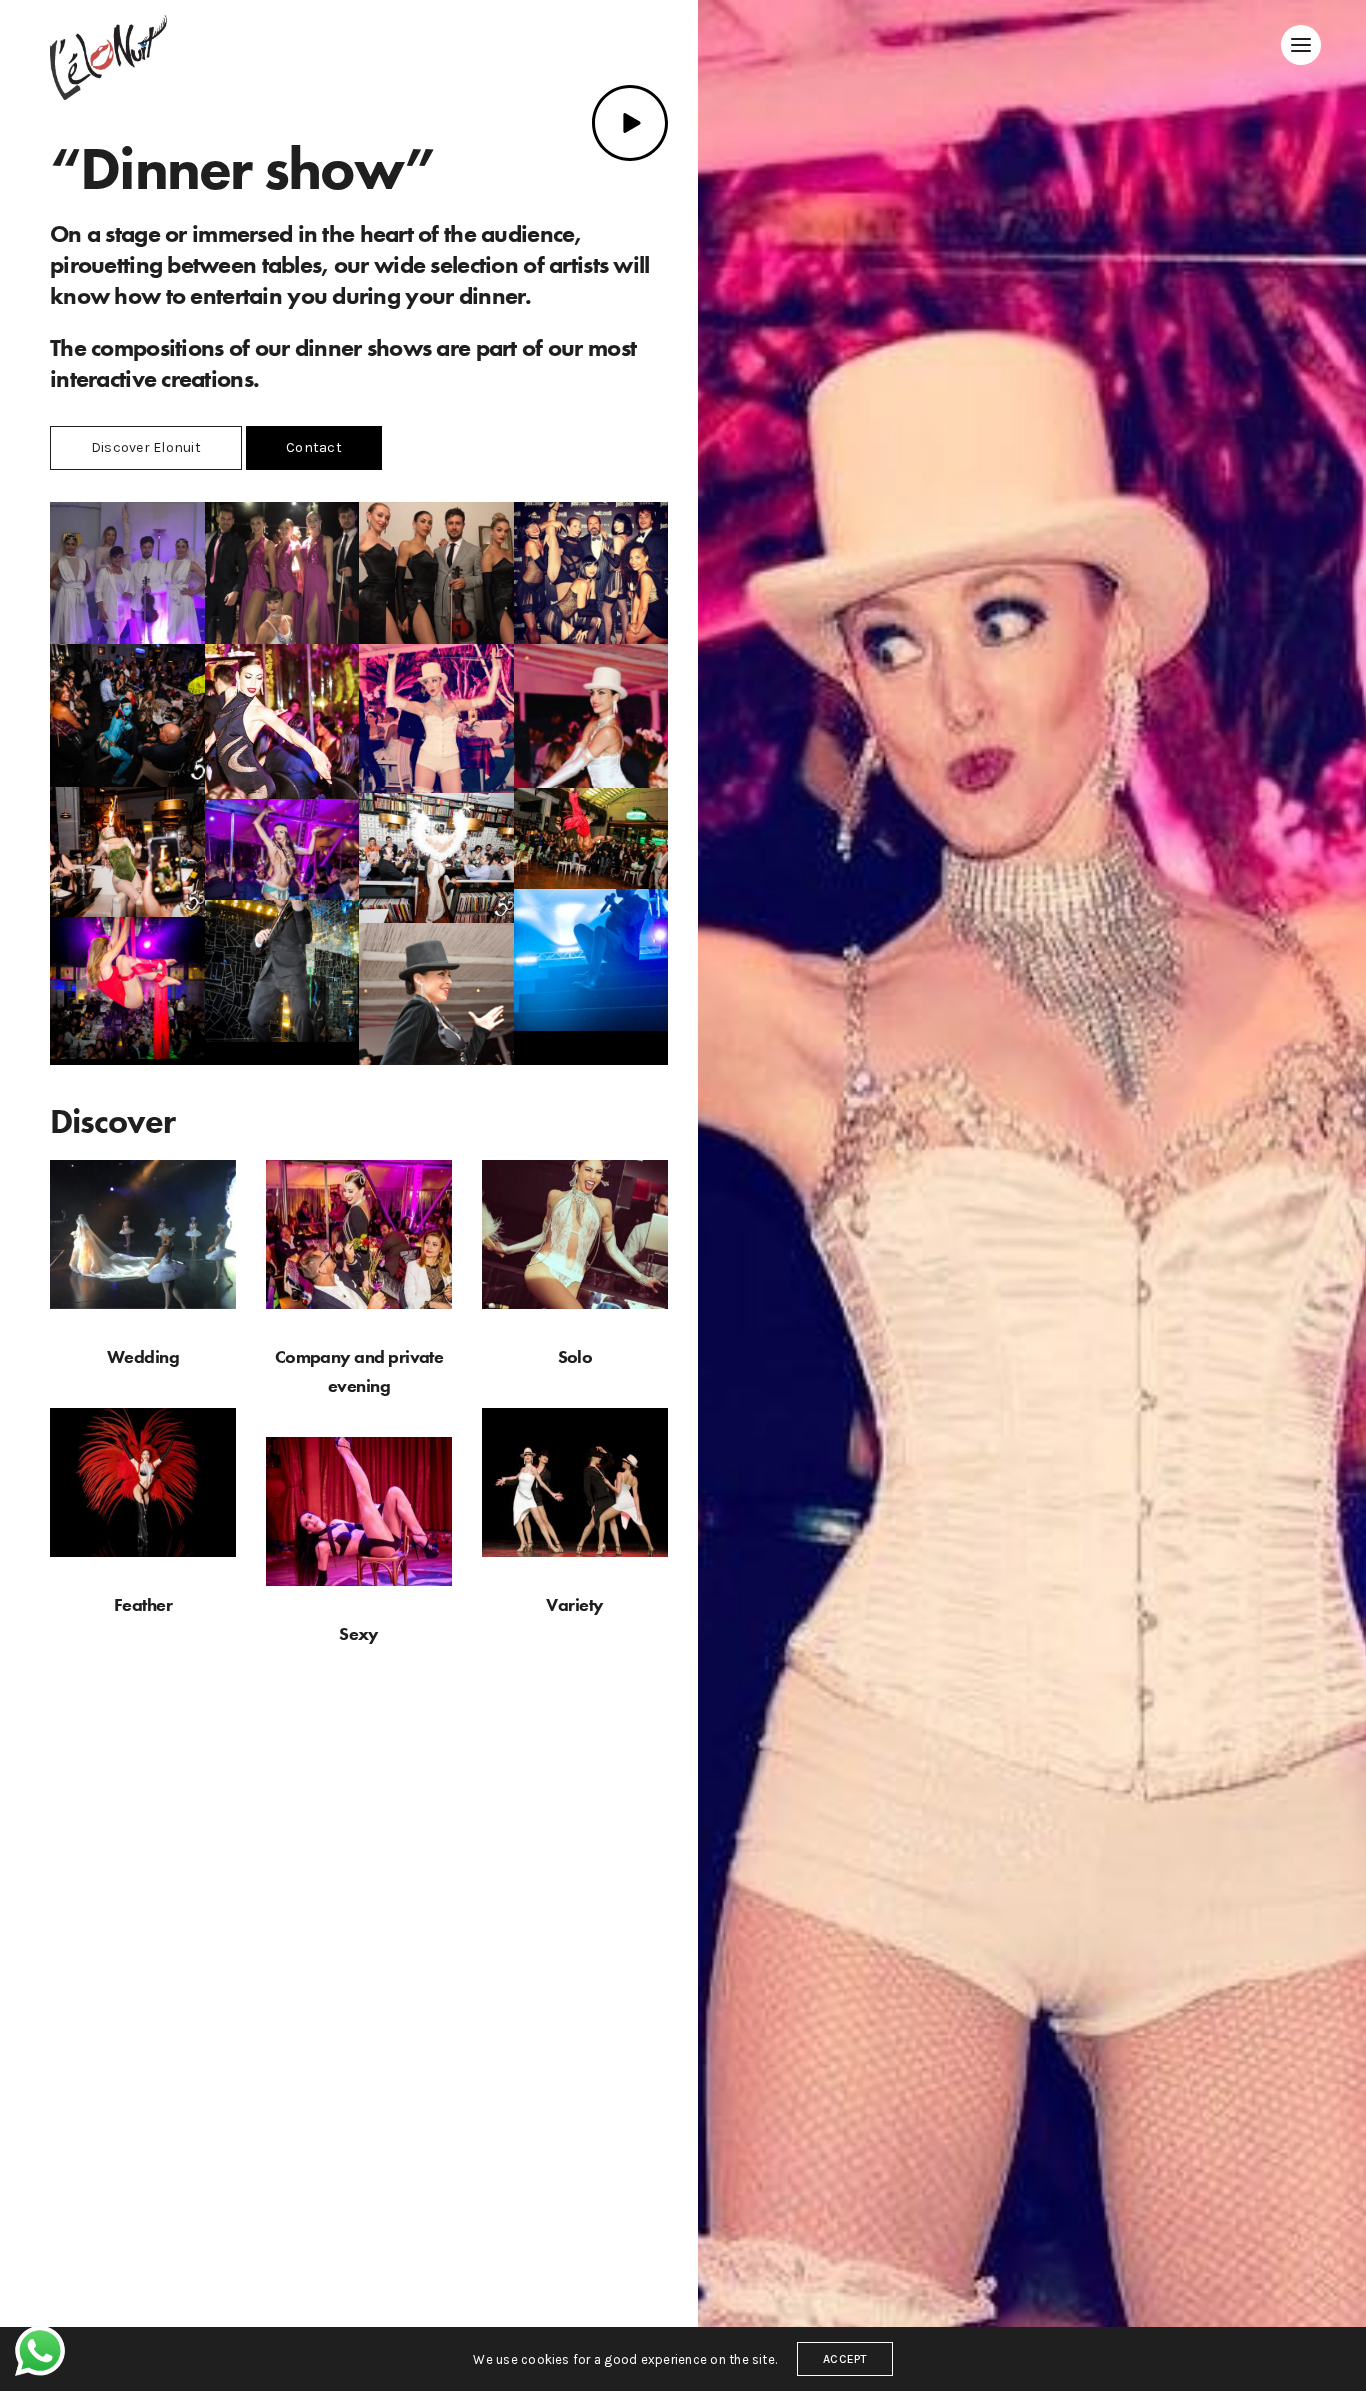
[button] (146, 448)
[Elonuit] (108, 57)
